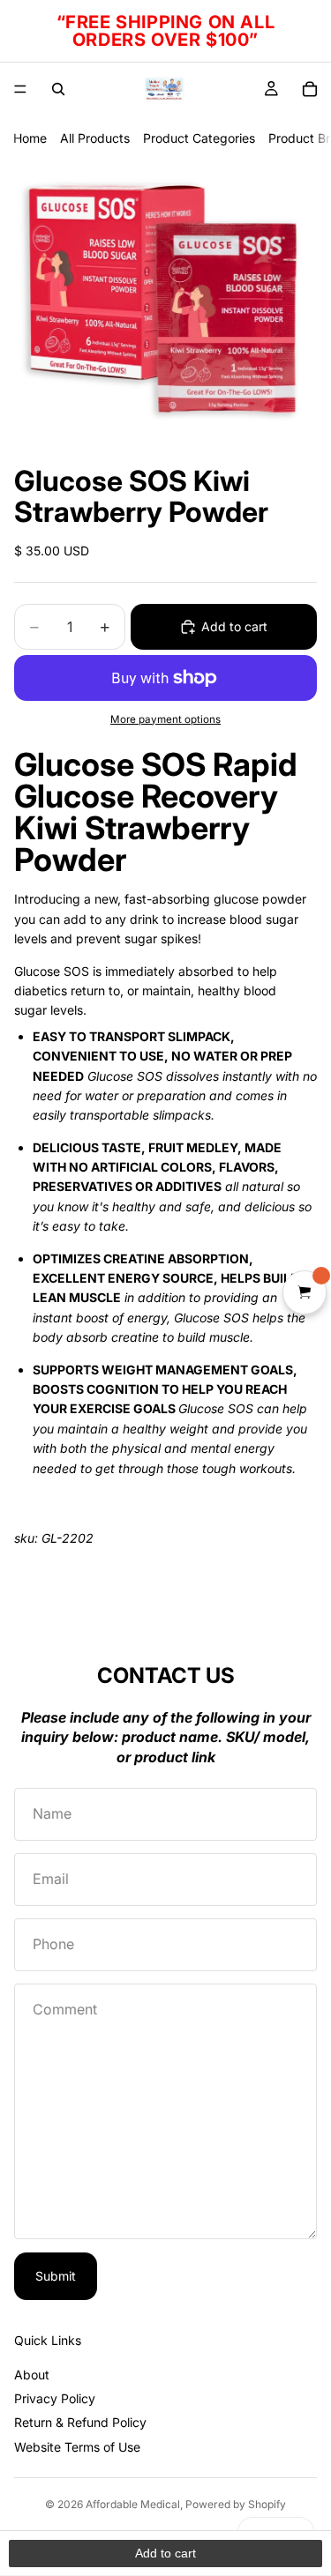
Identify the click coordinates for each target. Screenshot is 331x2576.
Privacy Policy (55, 2398)
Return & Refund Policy (80, 2422)
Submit (56, 2276)
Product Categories (199, 138)
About (32, 2375)
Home (30, 138)
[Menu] (20, 89)
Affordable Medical (133, 2504)
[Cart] (310, 89)
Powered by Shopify (236, 2504)
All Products (95, 138)
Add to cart (234, 626)
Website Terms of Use (77, 2447)
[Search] (58, 89)
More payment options (165, 719)
